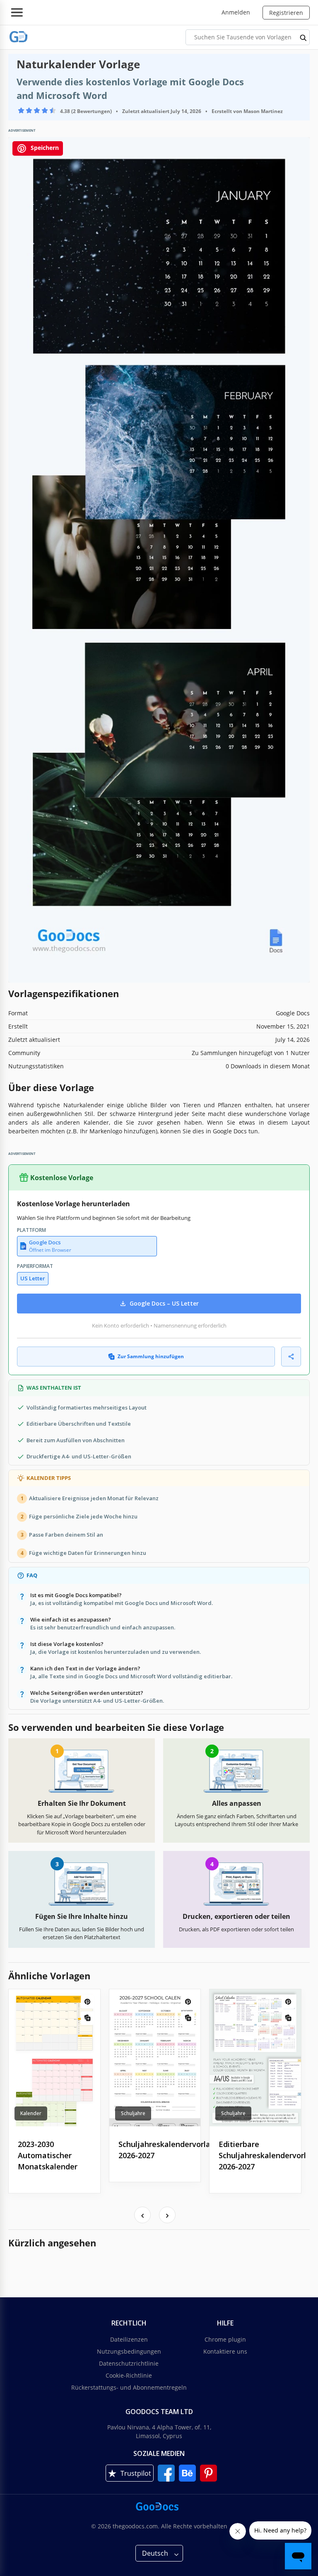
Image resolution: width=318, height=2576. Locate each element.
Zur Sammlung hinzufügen (151, 1356)
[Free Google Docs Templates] (19, 37)
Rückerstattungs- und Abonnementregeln (129, 2387)
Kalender (31, 2113)
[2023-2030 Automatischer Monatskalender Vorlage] (54, 2058)
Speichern (44, 148)
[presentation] (142, 2215)
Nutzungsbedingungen (129, 2351)
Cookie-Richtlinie (129, 2375)
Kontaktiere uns (225, 2351)
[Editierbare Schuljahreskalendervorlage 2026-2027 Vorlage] (255, 2058)
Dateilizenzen (129, 2339)
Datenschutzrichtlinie (129, 2363)
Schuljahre (133, 2113)
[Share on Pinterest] (88, 2002)
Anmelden (236, 12)
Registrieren (286, 13)
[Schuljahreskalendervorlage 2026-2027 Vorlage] (155, 2058)
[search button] (304, 37)
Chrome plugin (225, 2339)
